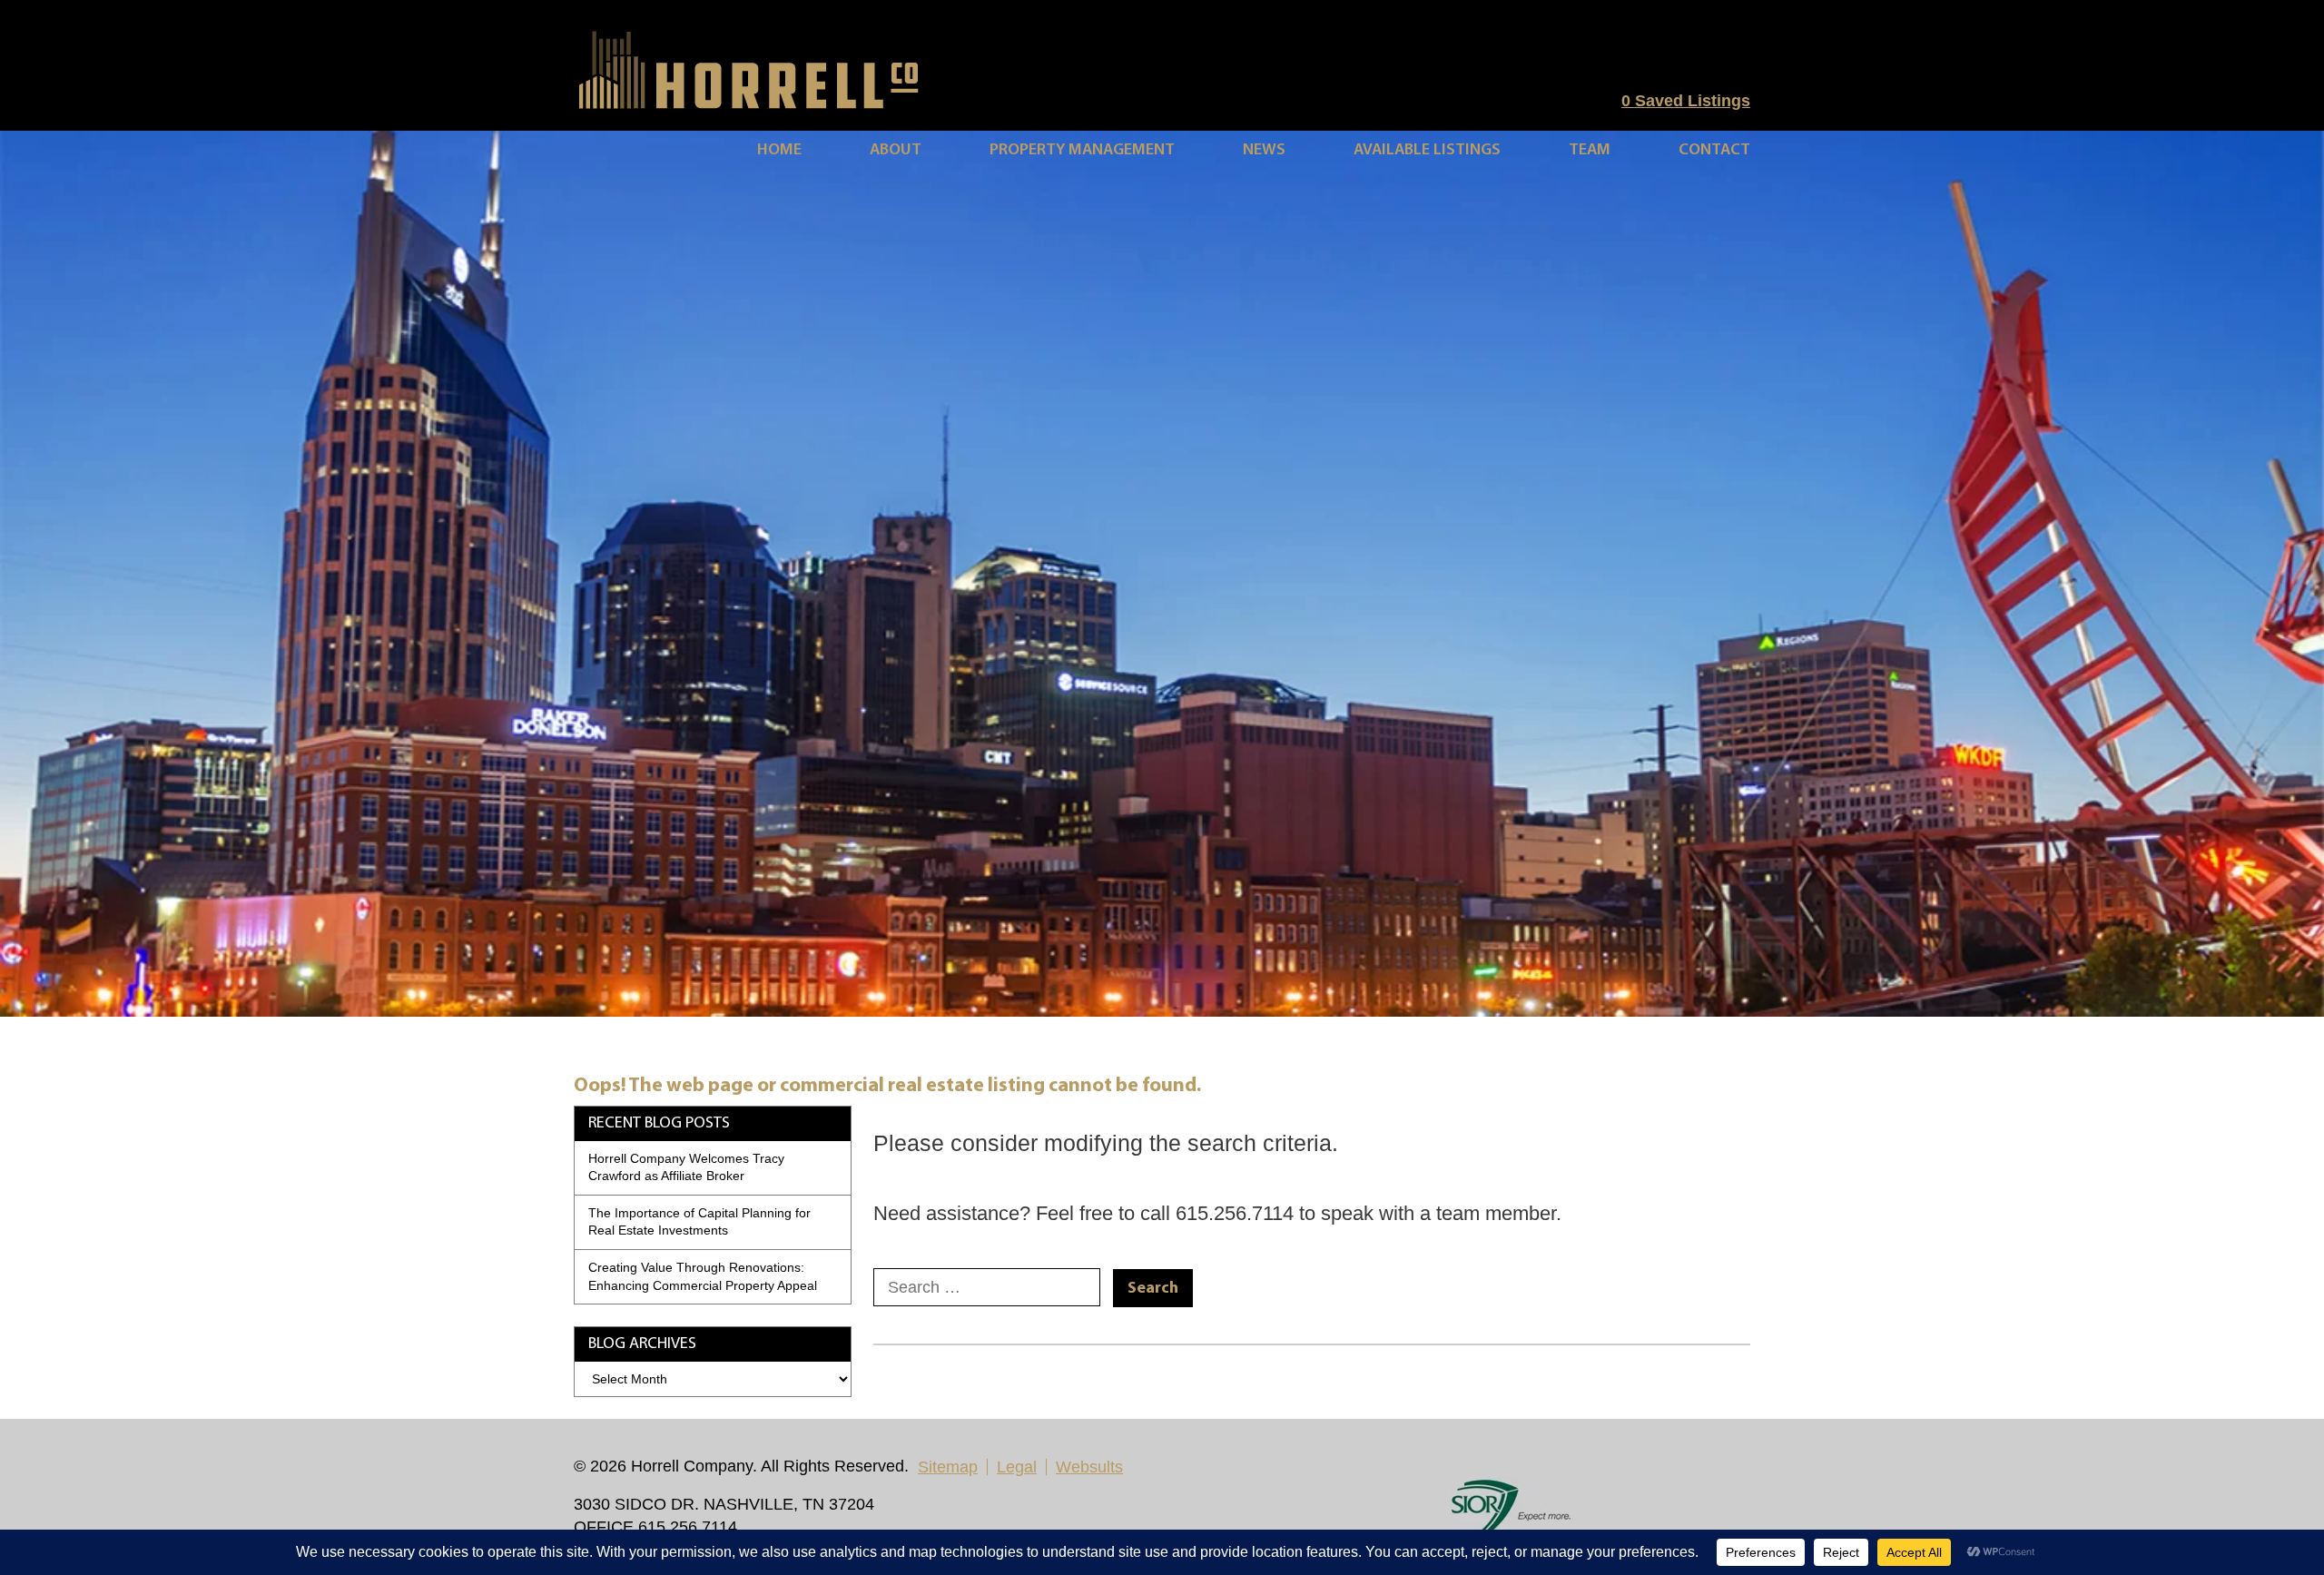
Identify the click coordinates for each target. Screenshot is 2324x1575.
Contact (1714, 150)
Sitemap (948, 1467)
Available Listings (1427, 150)
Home (779, 150)
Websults (1089, 1467)
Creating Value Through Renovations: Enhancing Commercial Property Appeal (703, 1276)
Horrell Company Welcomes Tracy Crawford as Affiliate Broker (686, 1167)
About (896, 150)
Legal (1017, 1467)
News (1264, 150)
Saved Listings (1686, 101)
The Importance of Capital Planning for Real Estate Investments (699, 1222)
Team (1590, 150)
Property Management (1082, 150)
